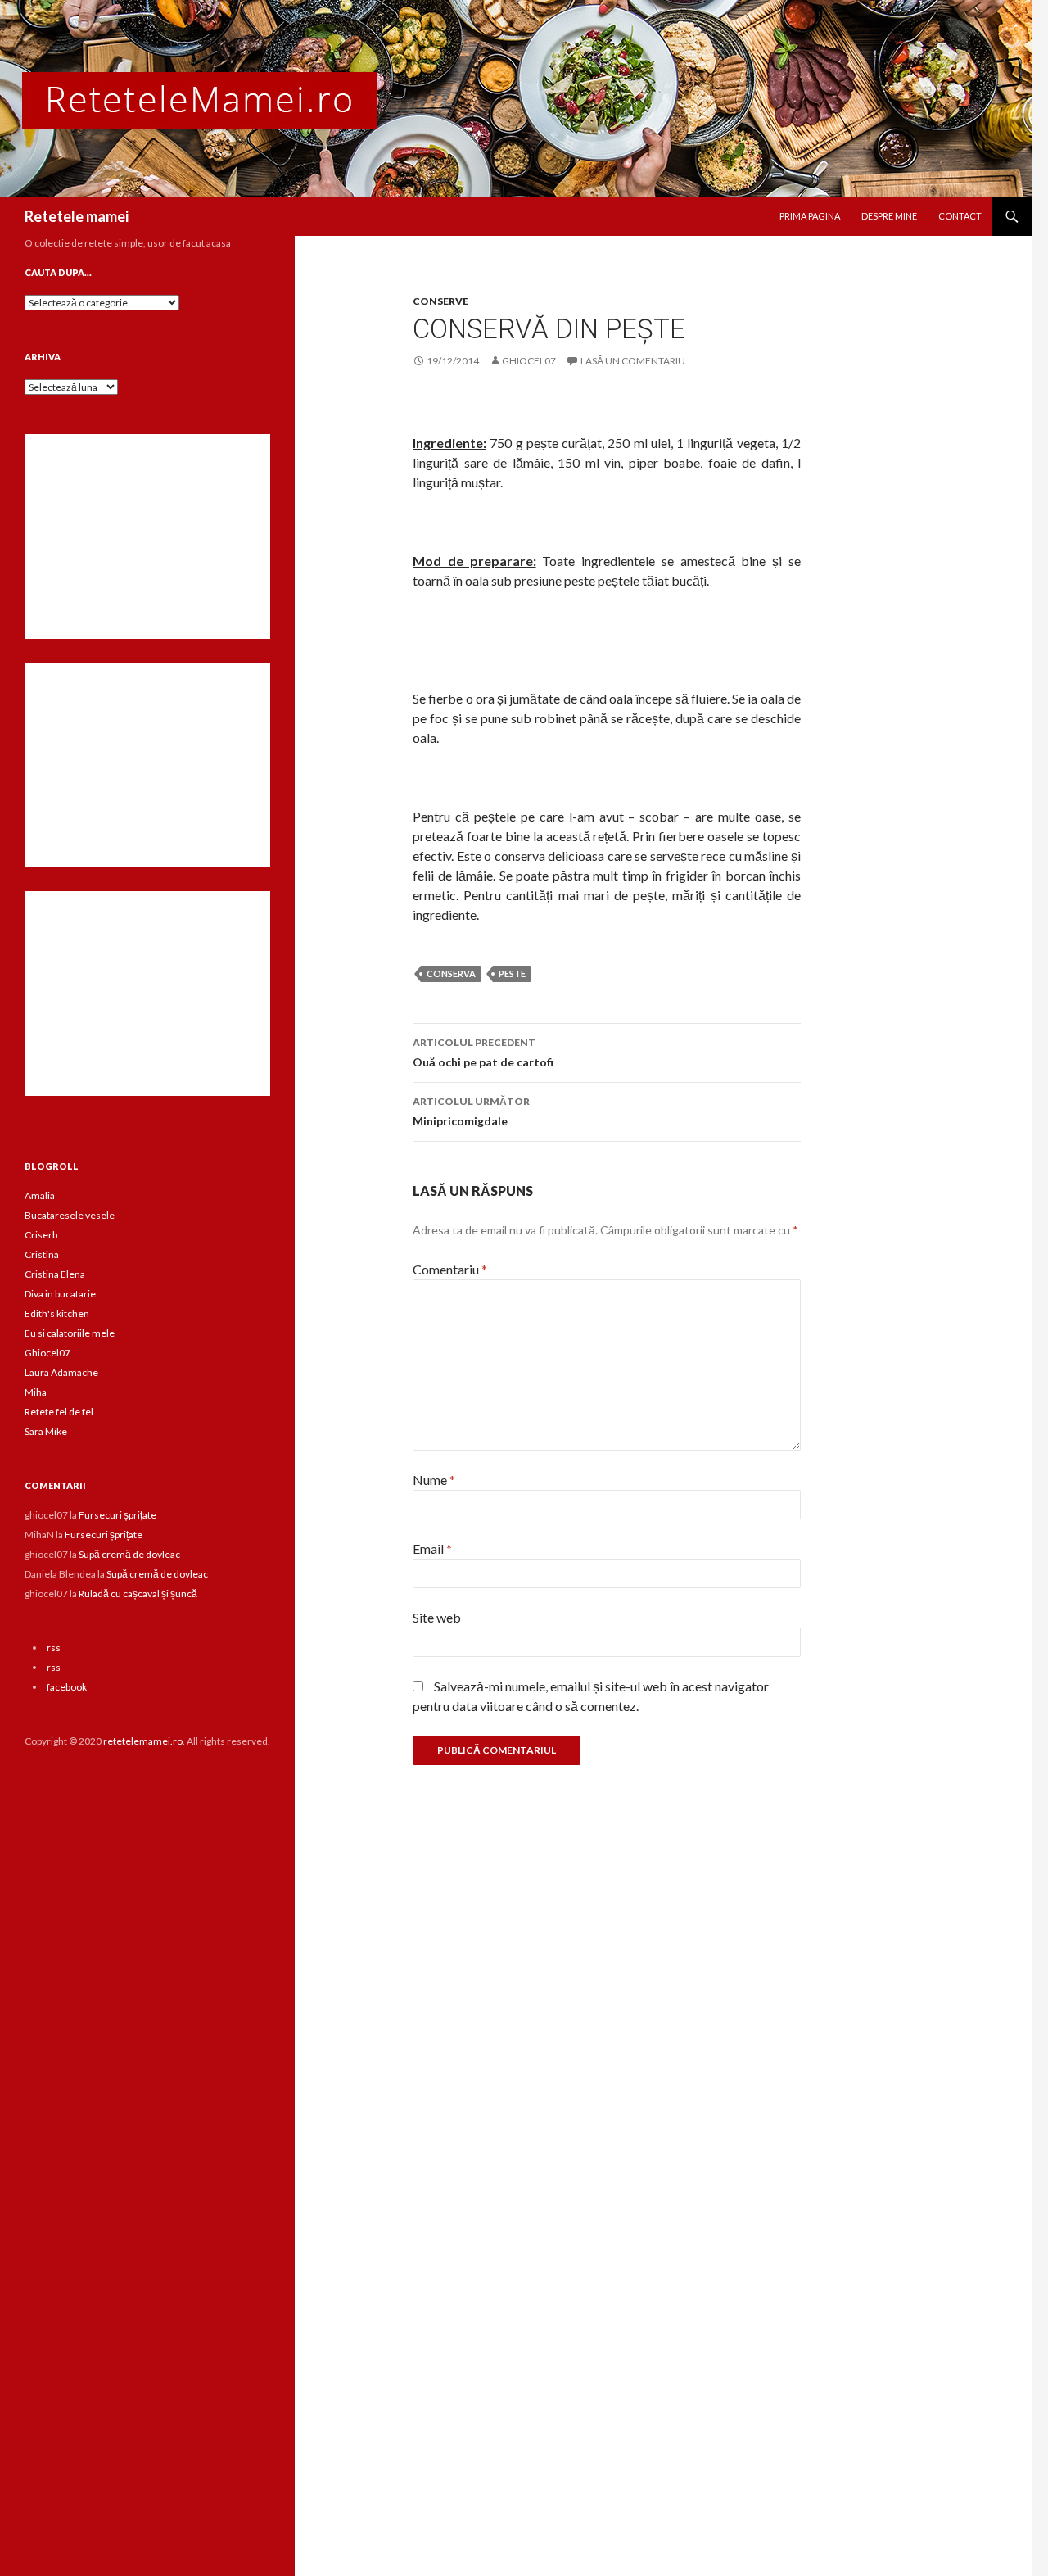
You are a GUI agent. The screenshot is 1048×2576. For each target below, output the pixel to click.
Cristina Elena (55, 1274)
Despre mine (889, 216)
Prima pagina (810, 216)
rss (54, 1648)
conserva (451, 973)
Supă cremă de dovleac (129, 1554)
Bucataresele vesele (70, 1215)
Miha (36, 1392)
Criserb (41, 1235)
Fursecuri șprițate (117, 1515)
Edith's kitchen (57, 1313)
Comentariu (450, 1269)
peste (512, 973)
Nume (434, 1480)
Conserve (440, 301)
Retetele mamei (77, 216)
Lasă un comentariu (633, 361)
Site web (437, 1617)
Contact (960, 216)
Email (432, 1548)
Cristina (42, 1254)
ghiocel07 (529, 361)
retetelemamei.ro (143, 1741)
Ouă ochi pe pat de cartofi (483, 1053)
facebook (67, 1687)
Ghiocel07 (47, 1353)
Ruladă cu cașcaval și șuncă (138, 1594)
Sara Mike (46, 1431)
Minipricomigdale (471, 1111)
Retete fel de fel (59, 1412)
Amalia (40, 1195)
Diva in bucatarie (60, 1294)
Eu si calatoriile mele (70, 1333)
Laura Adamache (61, 1372)
